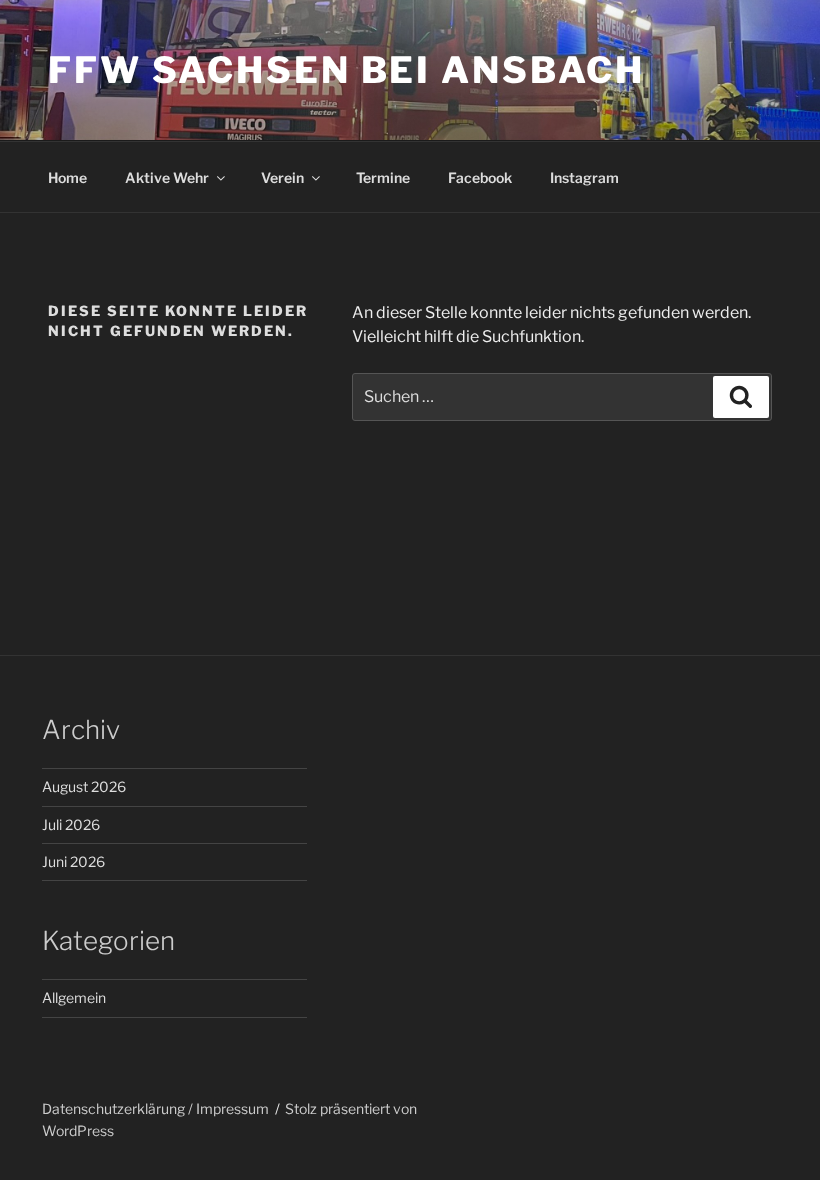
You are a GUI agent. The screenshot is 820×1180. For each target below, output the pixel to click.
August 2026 (84, 786)
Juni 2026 (73, 861)
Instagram (584, 177)
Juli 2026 (71, 824)
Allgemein (74, 997)
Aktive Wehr (167, 177)
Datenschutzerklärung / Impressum (155, 1108)
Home (67, 177)
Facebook (480, 177)
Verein (282, 177)
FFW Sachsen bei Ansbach (346, 70)
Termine (383, 177)
